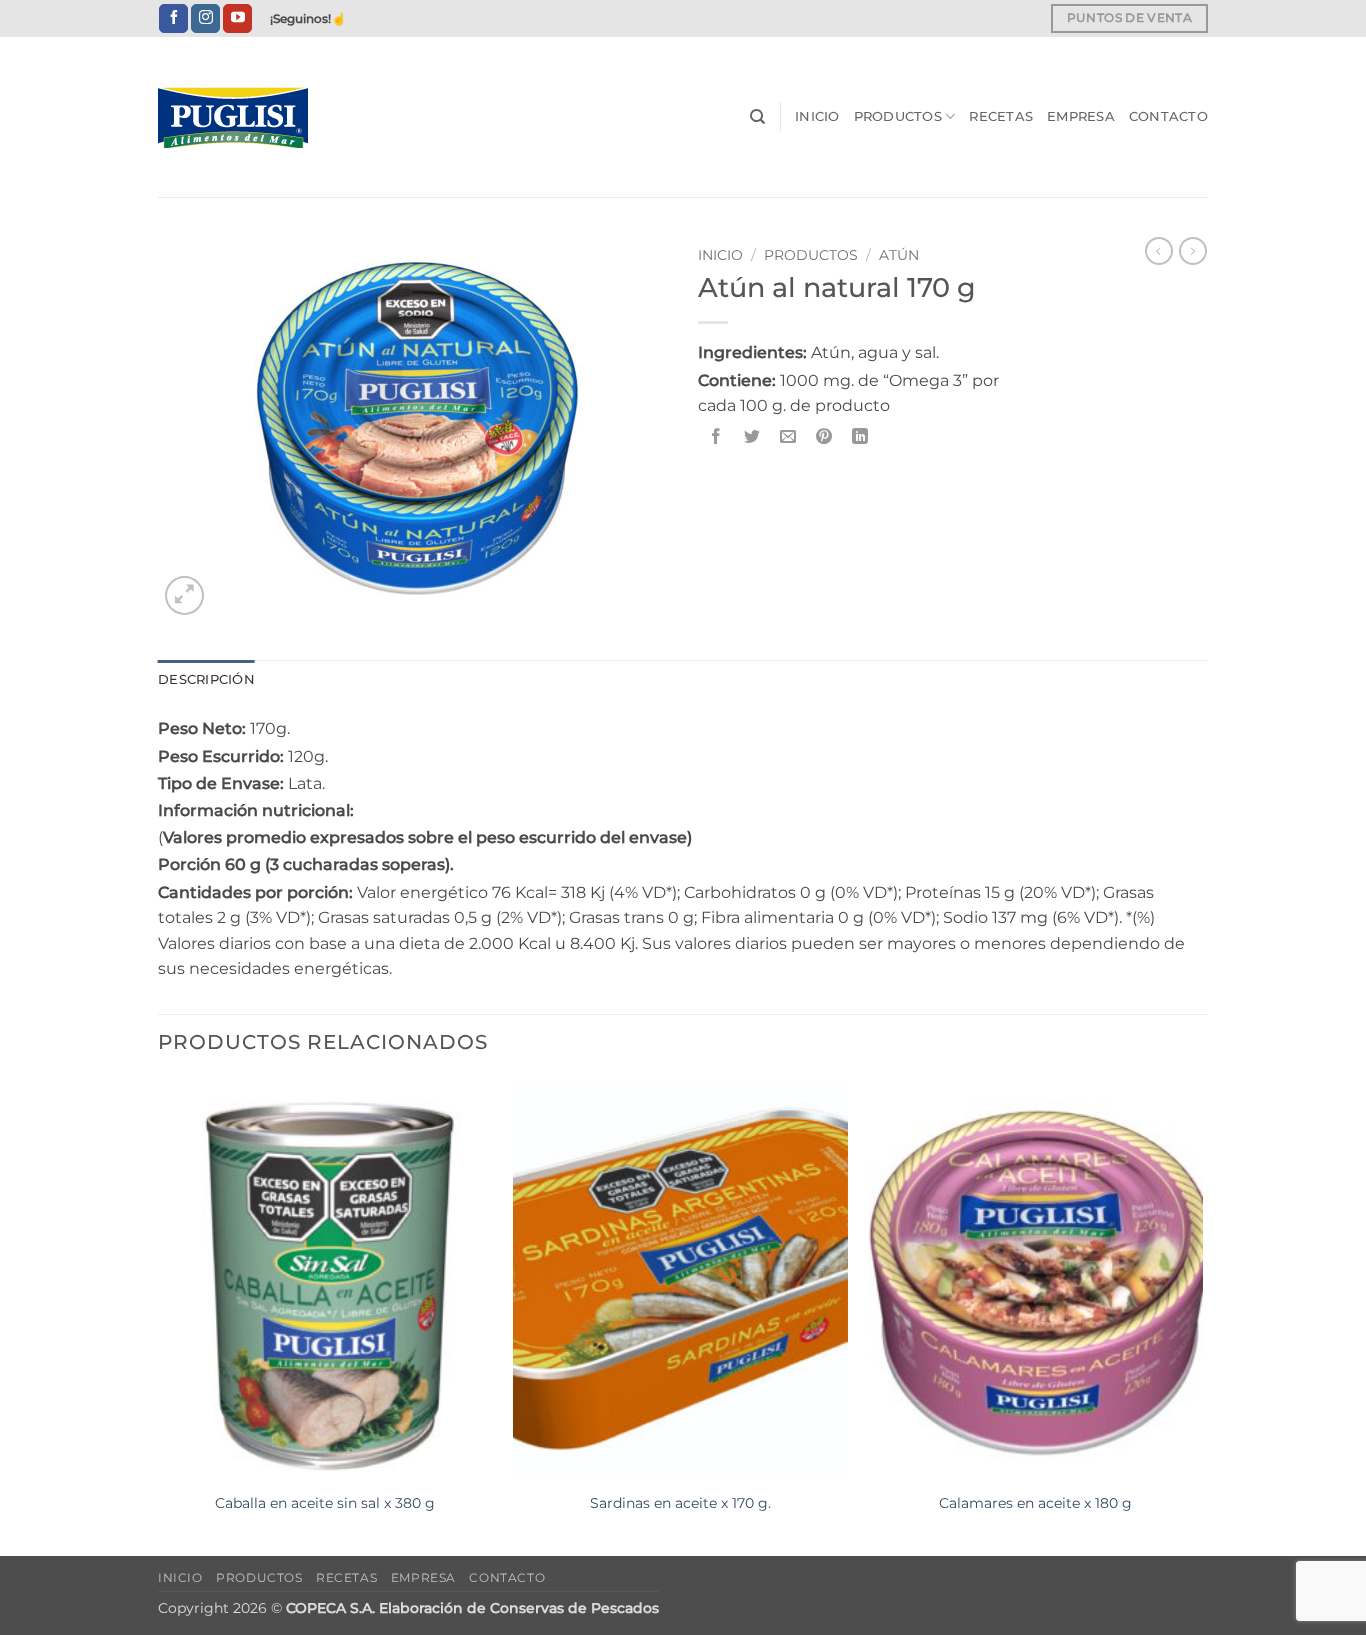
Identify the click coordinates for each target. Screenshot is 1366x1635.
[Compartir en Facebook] (716, 436)
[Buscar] (757, 117)
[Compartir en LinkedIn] (860, 436)
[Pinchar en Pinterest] (824, 436)
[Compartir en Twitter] (752, 436)
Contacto (1168, 116)
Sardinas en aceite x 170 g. (680, 1503)
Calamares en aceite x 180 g (1035, 1503)
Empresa (1081, 116)
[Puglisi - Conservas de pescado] (258, 117)
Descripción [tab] (206, 679)
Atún (899, 255)
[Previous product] (1193, 251)
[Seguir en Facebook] (173, 19)
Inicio (817, 116)
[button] (184, 595)
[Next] (1202, 1316)
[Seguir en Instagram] (205, 19)
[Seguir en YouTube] (237, 19)
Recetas (1001, 116)
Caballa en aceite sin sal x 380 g (325, 1503)
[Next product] (1159, 251)
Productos (898, 116)
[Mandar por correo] (788, 436)
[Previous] (159, 1316)
